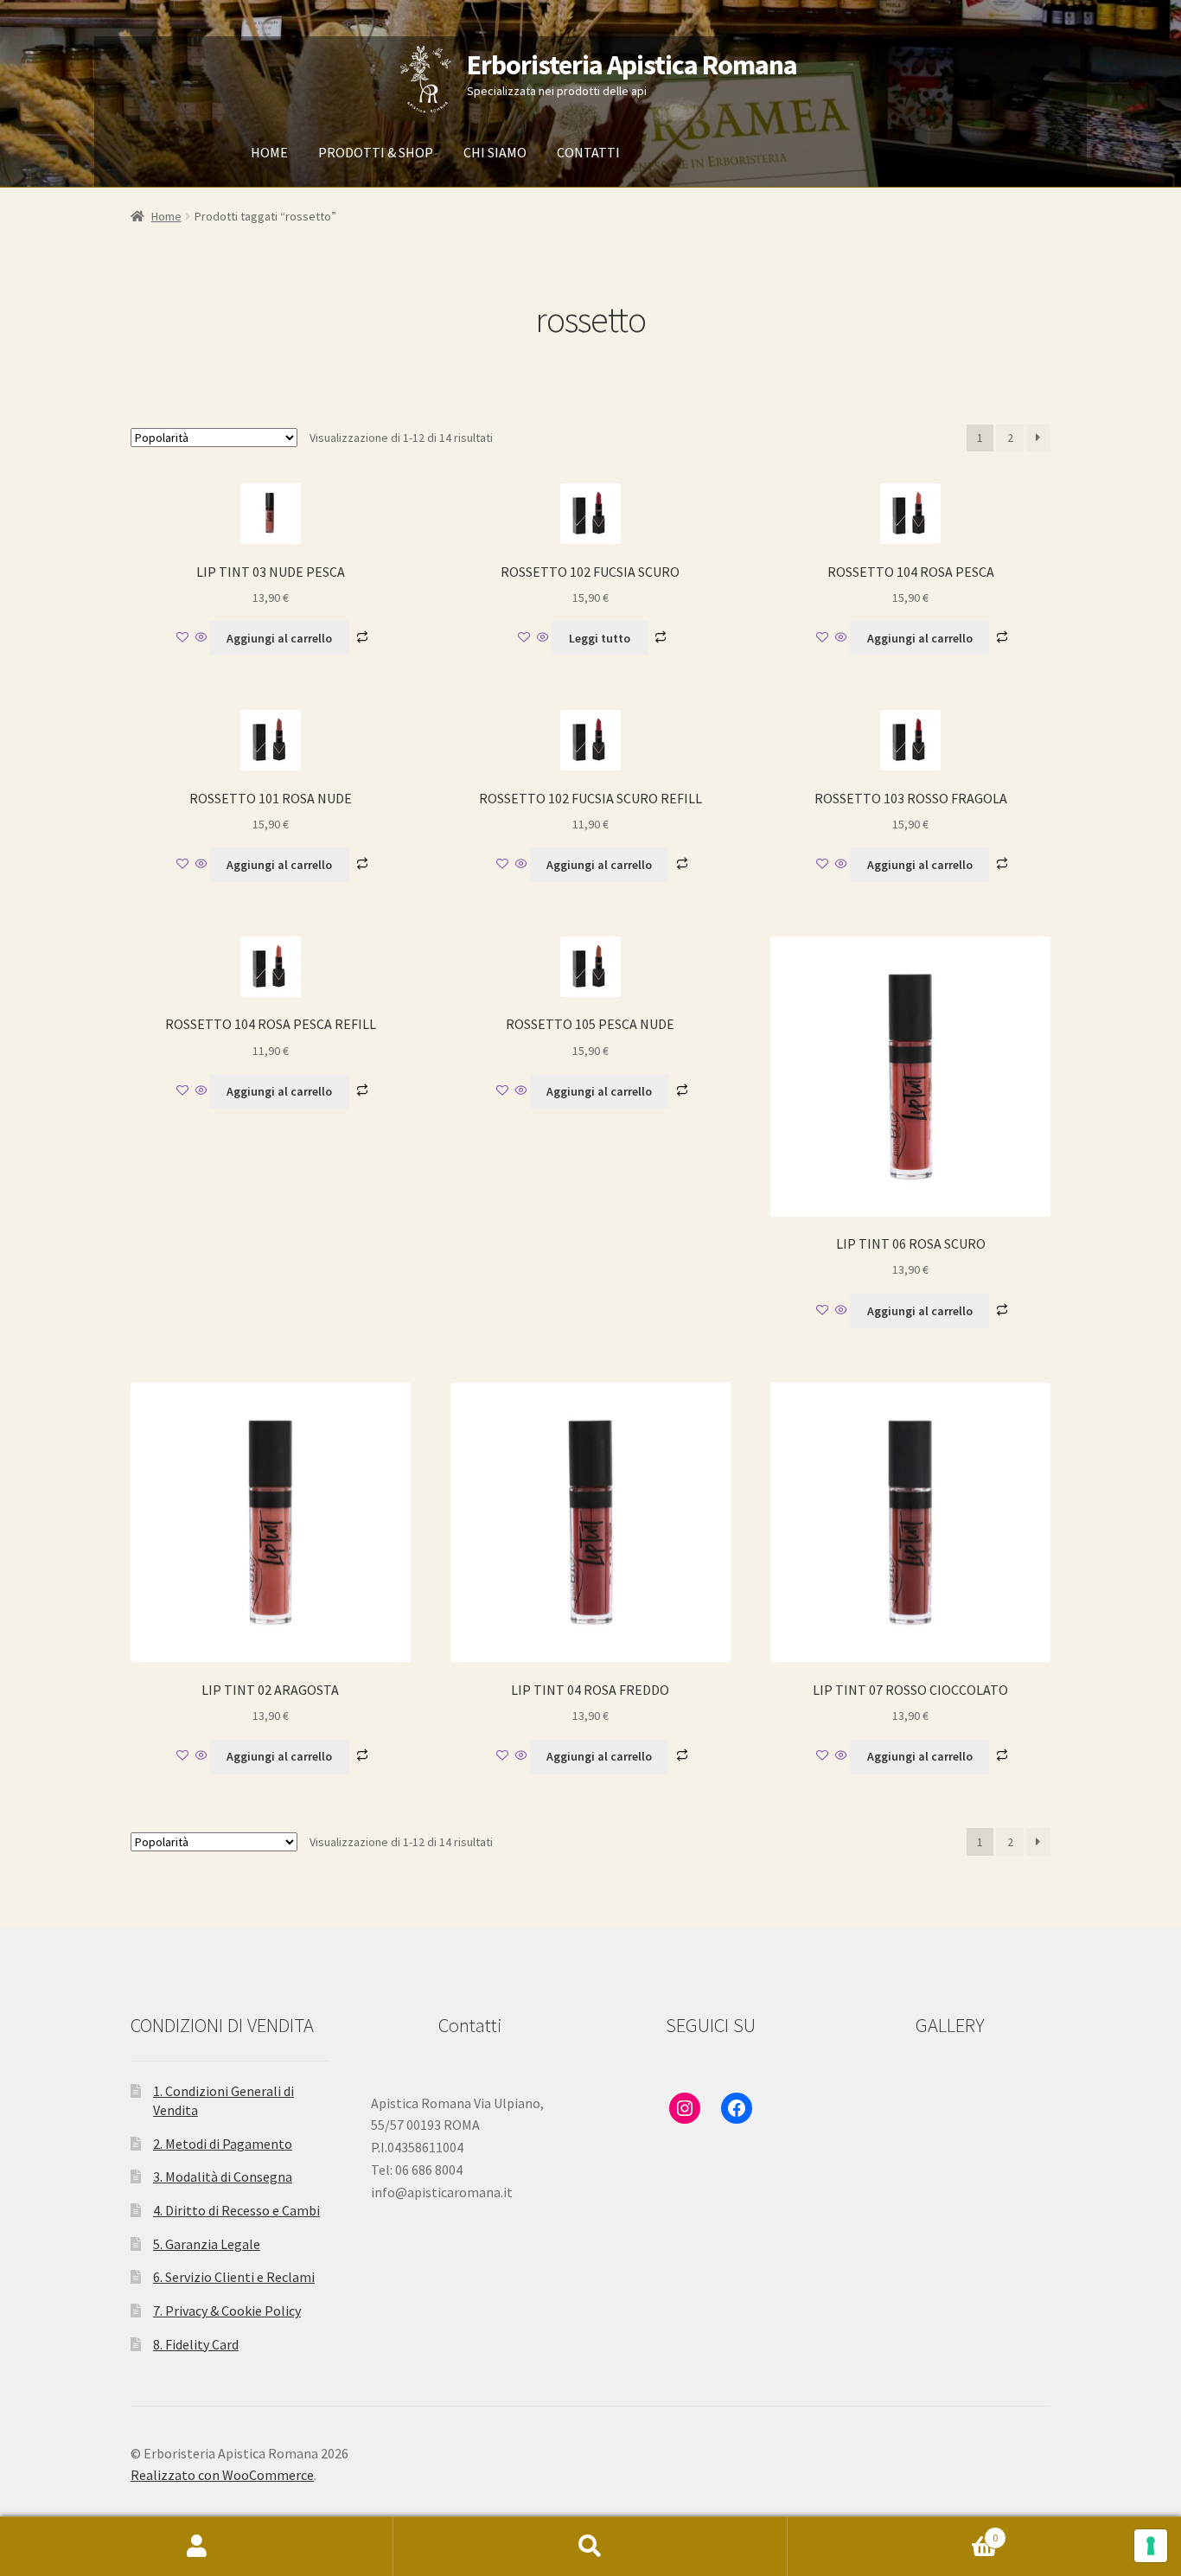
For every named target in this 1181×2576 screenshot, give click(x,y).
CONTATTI (588, 152)
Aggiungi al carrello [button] (279, 638)
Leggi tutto (600, 638)
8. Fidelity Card (196, 2344)
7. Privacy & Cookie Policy (227, 2311)
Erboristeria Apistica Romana (632, 65)
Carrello (893, 2531)
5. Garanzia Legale (207, 2244)
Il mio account (197, 2547)
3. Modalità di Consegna (223, 2176)
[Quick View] (201, 638)
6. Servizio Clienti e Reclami (234, 2277)
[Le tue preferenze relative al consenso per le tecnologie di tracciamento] (1151, 2546)
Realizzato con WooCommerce (222, 2475)
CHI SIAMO (495, 152)
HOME (269, 152)
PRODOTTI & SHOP (376, 152)
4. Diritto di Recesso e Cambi (236, 2210)
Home (166, 216)
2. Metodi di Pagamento (223, 2144)
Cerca (590, 2547)
